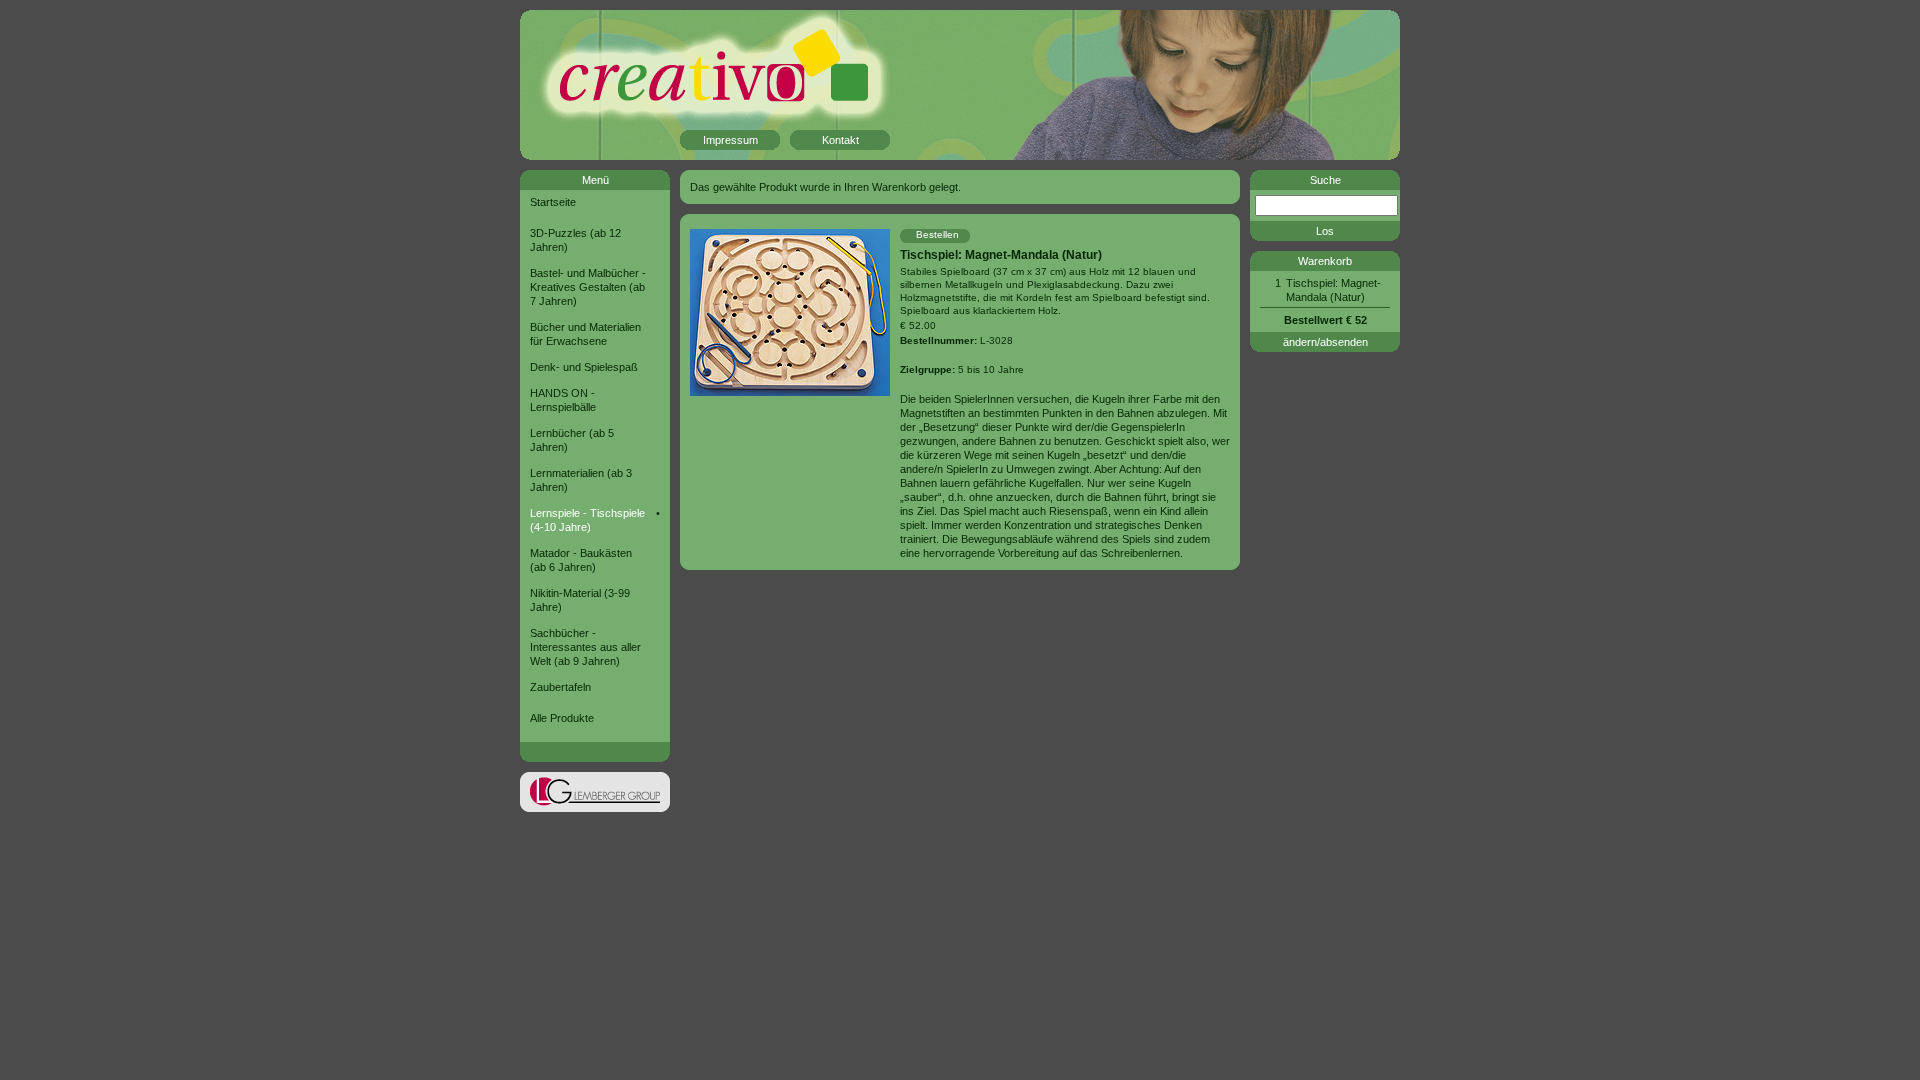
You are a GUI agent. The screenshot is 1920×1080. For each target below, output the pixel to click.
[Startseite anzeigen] (680, 86)
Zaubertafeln (560, 687)
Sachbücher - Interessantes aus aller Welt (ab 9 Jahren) (585, 647)
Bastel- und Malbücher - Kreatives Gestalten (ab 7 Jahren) (588, 287)
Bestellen (937, 234)
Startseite (553, 202)
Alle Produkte (562, 718)
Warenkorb (1325, 261)
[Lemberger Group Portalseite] (595, 808)
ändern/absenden (1325, 342)
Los (1325, 231)
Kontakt (840, 140)
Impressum (730, 140)
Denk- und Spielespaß (584, 367)
